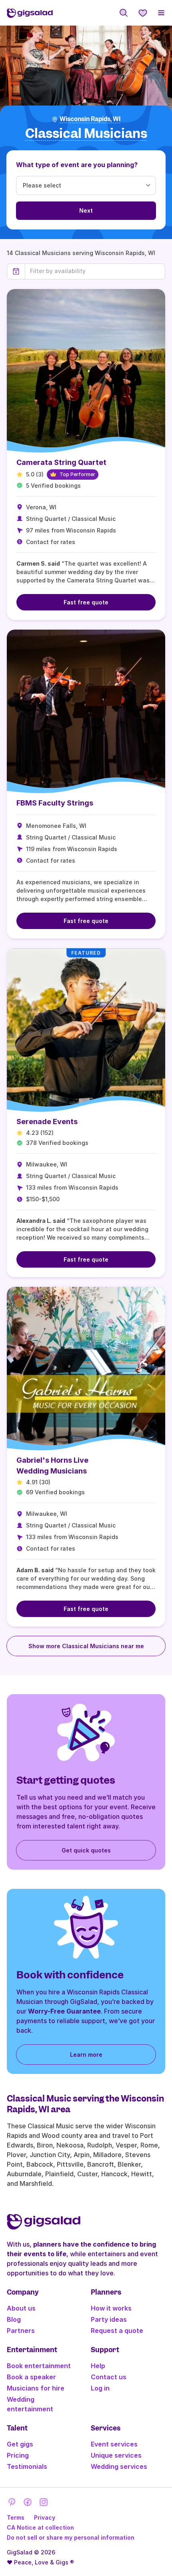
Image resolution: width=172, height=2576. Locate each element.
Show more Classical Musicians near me (86, 1646)
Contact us (109, 2377)
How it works (111, 2308)
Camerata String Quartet (61, 462)
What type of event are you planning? (77, 165)
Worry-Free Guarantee (64, 2011)
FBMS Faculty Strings (55, 803)
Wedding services (119, 2466)
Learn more (86, 2055)
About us (21, 2308)
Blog (14, 2319)
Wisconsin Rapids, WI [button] (90, 119)
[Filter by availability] (95, 271)
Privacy (45, 2517)
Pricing (18, 2455)
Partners (21, 2331)
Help (98, 2366)
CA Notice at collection (40, 2527)
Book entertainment (39, 2366)
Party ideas (109, 2319)
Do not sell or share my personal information (71, 2537)
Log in (100, 2388)
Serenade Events (47, 1122)
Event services (114, 2444)
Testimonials (27, 2466)
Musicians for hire (36, 2388)
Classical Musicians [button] (86, 134)
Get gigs (20, 2444)
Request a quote (117, 2331)
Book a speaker (31, 2377)
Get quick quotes (86, 1850)
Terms (16, 2517)
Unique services (116, 2455)
